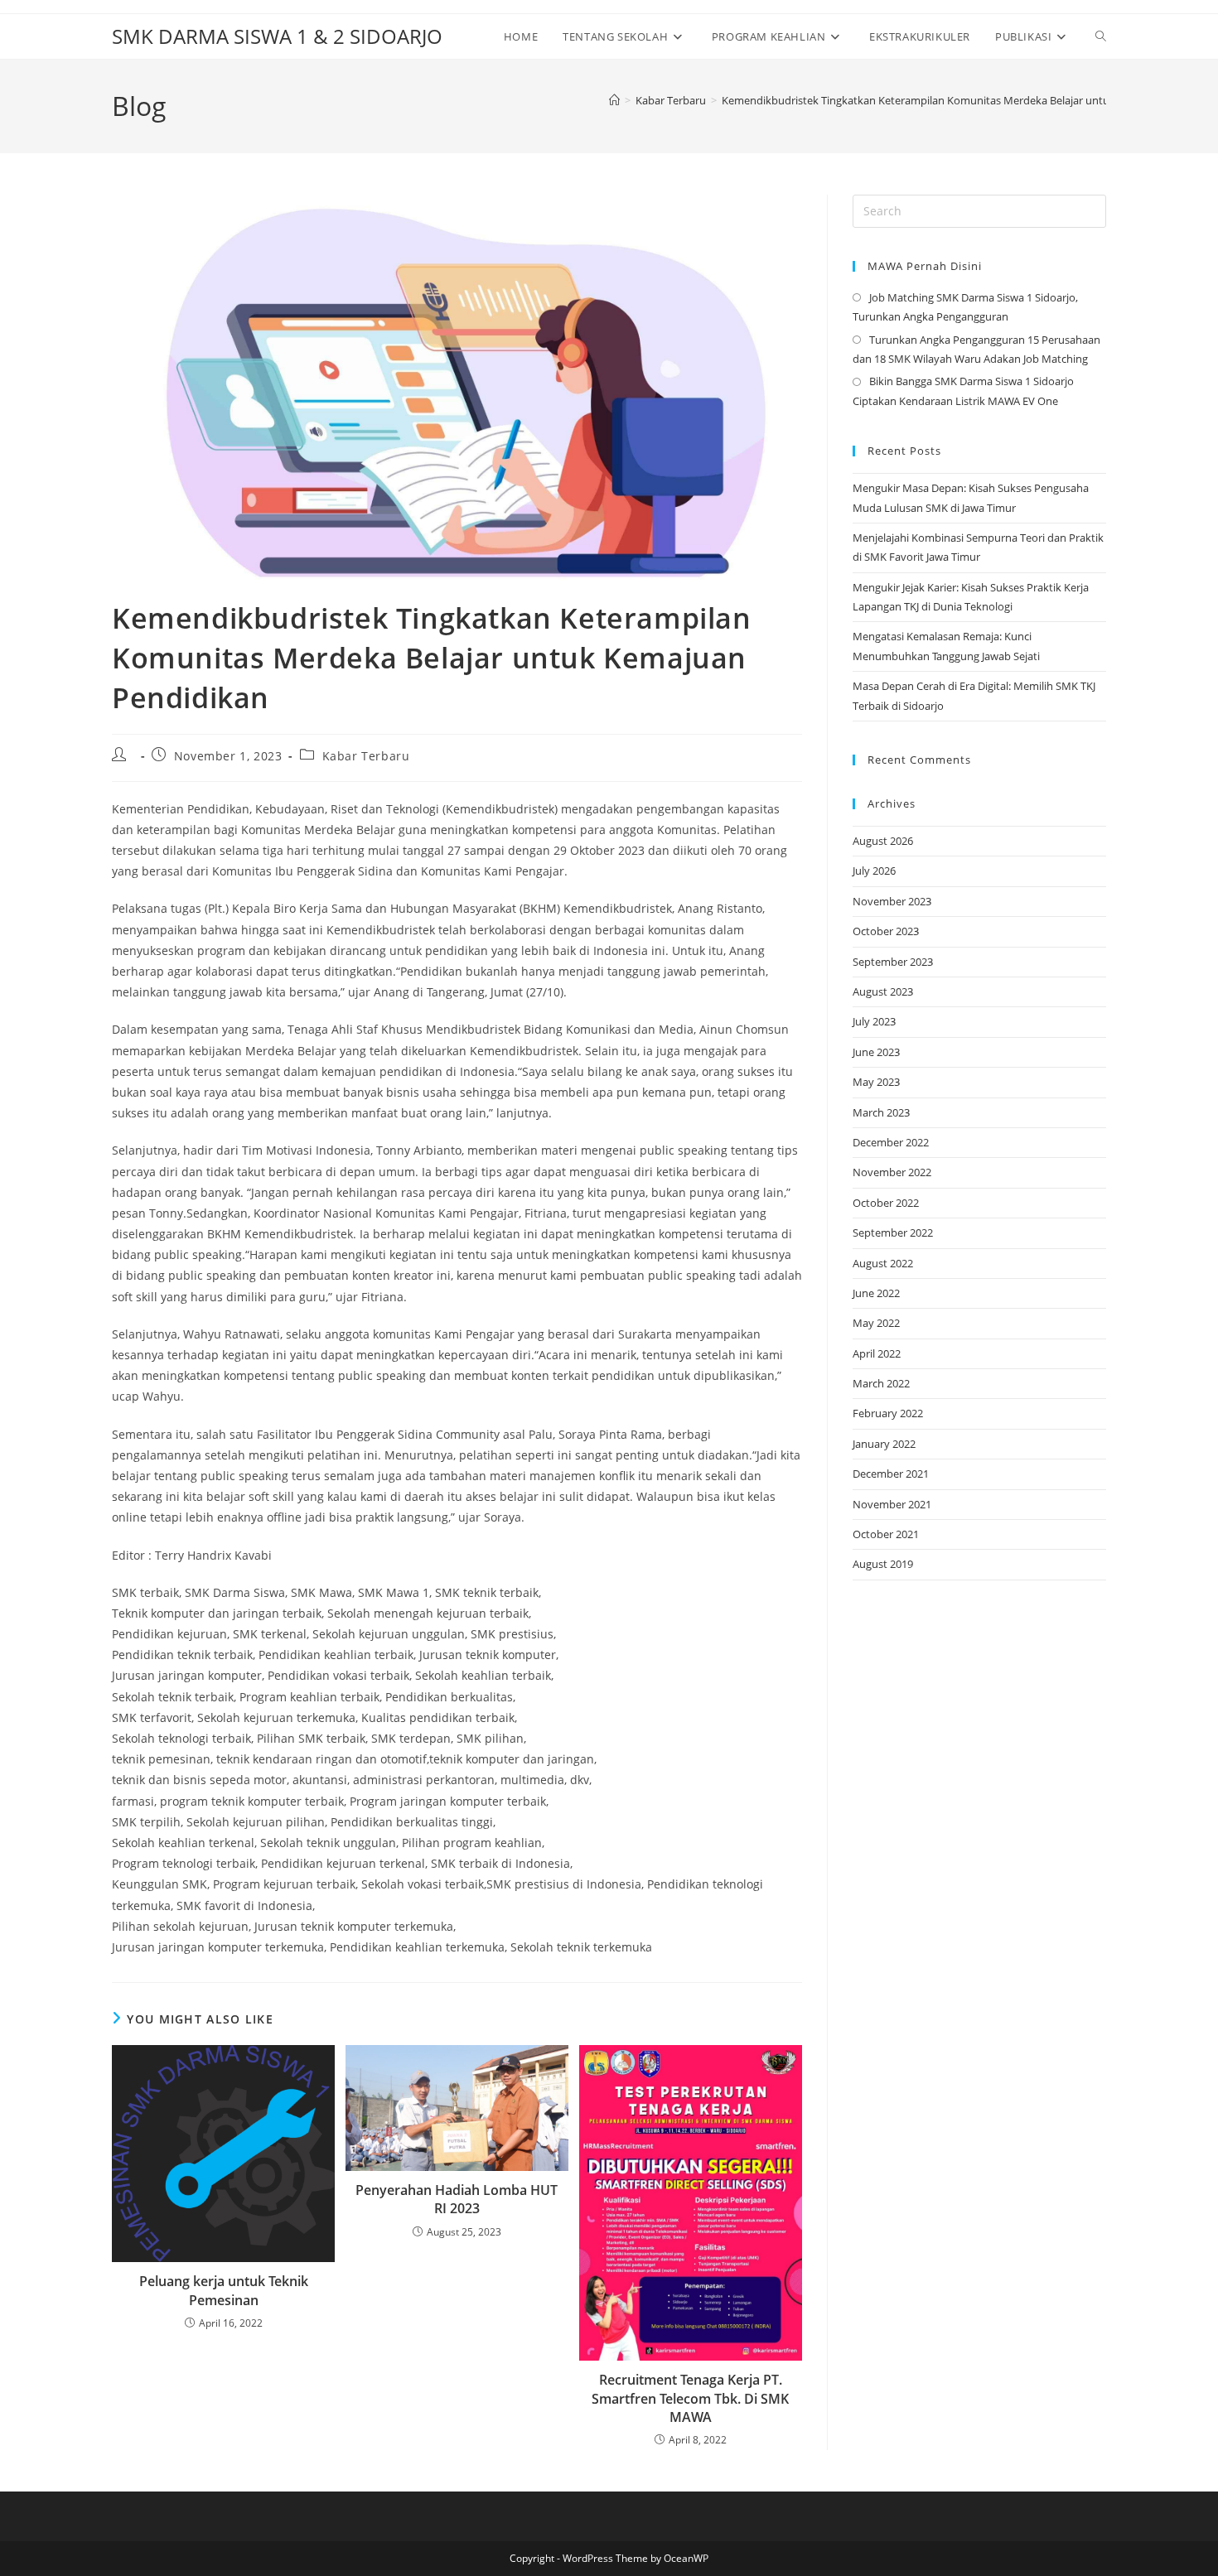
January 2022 (884, 1444)
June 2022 (876, 1293)
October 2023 (886, 931)
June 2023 (876, 1052)
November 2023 (892, 901)
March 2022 (881, 1383)
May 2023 (876, 1082)
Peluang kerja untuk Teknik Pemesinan (224, 2290)
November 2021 (892, 1504)
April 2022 (877, 1353)
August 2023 (883, 991)
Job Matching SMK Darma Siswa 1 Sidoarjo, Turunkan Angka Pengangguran (965, 307)
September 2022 (893, 1233)
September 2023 (893, 962)
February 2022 (888, 1413)
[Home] (614, 100)
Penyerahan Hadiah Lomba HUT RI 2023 (457, 2199)
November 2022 (892, 1172)
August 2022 (883, 1263)
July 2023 (874, 1021)
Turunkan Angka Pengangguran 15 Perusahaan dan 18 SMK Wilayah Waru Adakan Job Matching (976, 349)
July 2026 (874, 871)
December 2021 (891, 1474)
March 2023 (881, 1112)
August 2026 (883, 841)
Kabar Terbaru (366, 756)
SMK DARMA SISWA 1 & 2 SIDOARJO (277, 36)
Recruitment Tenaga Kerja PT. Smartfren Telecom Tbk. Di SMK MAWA (690, 2398)
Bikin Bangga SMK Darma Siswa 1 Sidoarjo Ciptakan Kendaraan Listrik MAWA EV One (963, 391)
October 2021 (886, 1534)
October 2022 (886, 1203)
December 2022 (891, 1142)
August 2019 (883, 1564)
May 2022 (876, 1323)
